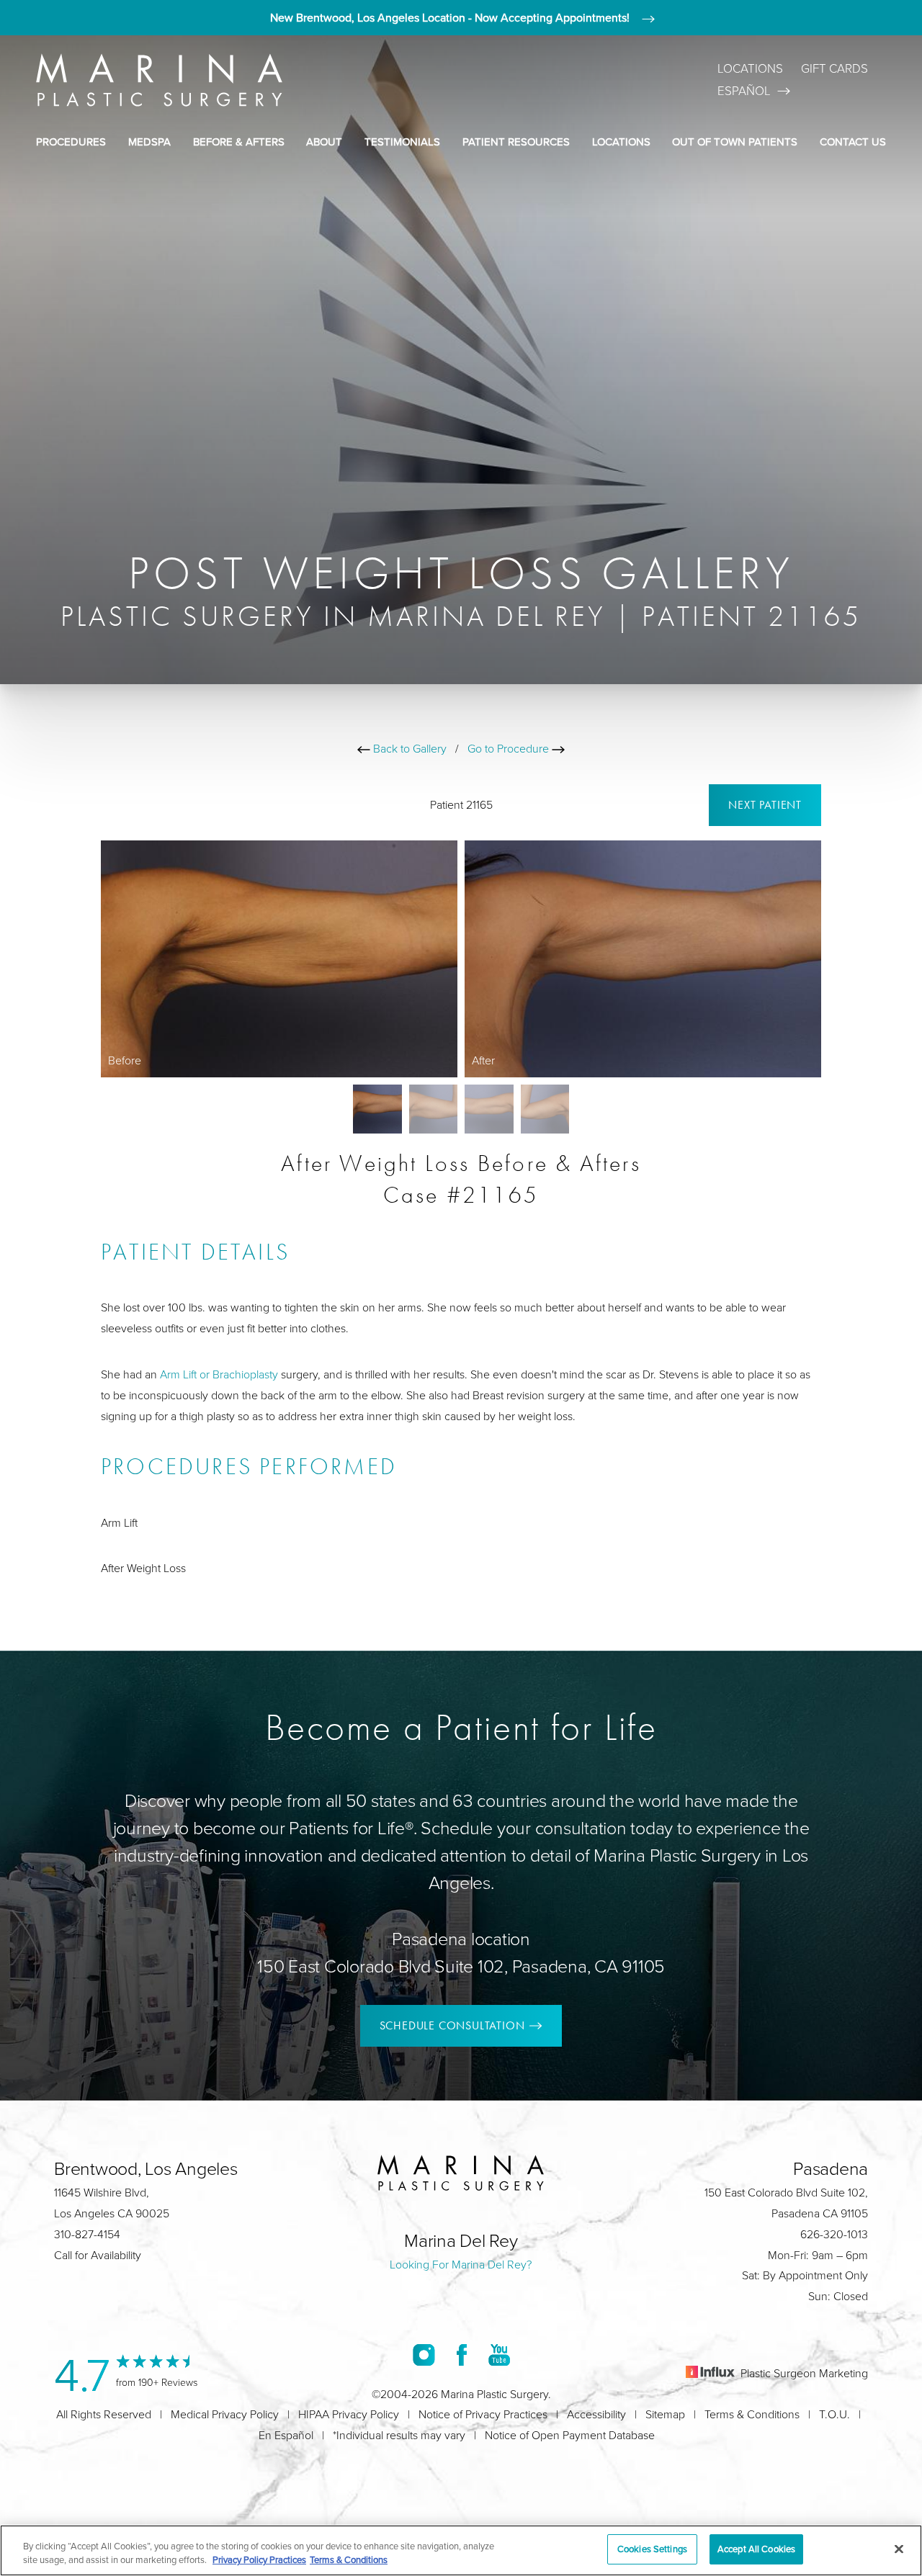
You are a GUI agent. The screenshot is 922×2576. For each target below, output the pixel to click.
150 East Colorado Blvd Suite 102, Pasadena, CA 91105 (461, 1966)
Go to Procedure (510, 748)
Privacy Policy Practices (259, 2560)
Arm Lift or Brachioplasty (219, 1374)
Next (765, 805)
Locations (750, 68)
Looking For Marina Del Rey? (461, 2264)
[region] (461, 2550)
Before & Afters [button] (239, 142)
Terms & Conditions (752, 2414)
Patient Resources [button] (516, 142)
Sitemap (665, 2414)
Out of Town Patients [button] (735, 142)
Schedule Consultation (452, 2025)
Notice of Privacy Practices (483, 2414)
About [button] (324, 142)
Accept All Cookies (756, 2549)
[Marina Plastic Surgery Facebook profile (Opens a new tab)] (462, 2354)
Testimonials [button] (402, 142)
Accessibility (596, 2414)
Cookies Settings (652, 2549)
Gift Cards (834, 68)
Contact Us (853, 142)
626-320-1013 (834, 2234)
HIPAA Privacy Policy (349, 2414)
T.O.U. (834, 2414)
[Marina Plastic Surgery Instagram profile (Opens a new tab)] (424, 2354)
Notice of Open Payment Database (570, 2435)
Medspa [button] (149, 142)
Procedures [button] (71, 142)
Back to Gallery (408, 748)
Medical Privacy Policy (225, 2414)
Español (744, 90)
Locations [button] (621, 142)
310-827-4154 (87, 2234)
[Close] (899, 2549)
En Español (286, 2435)
